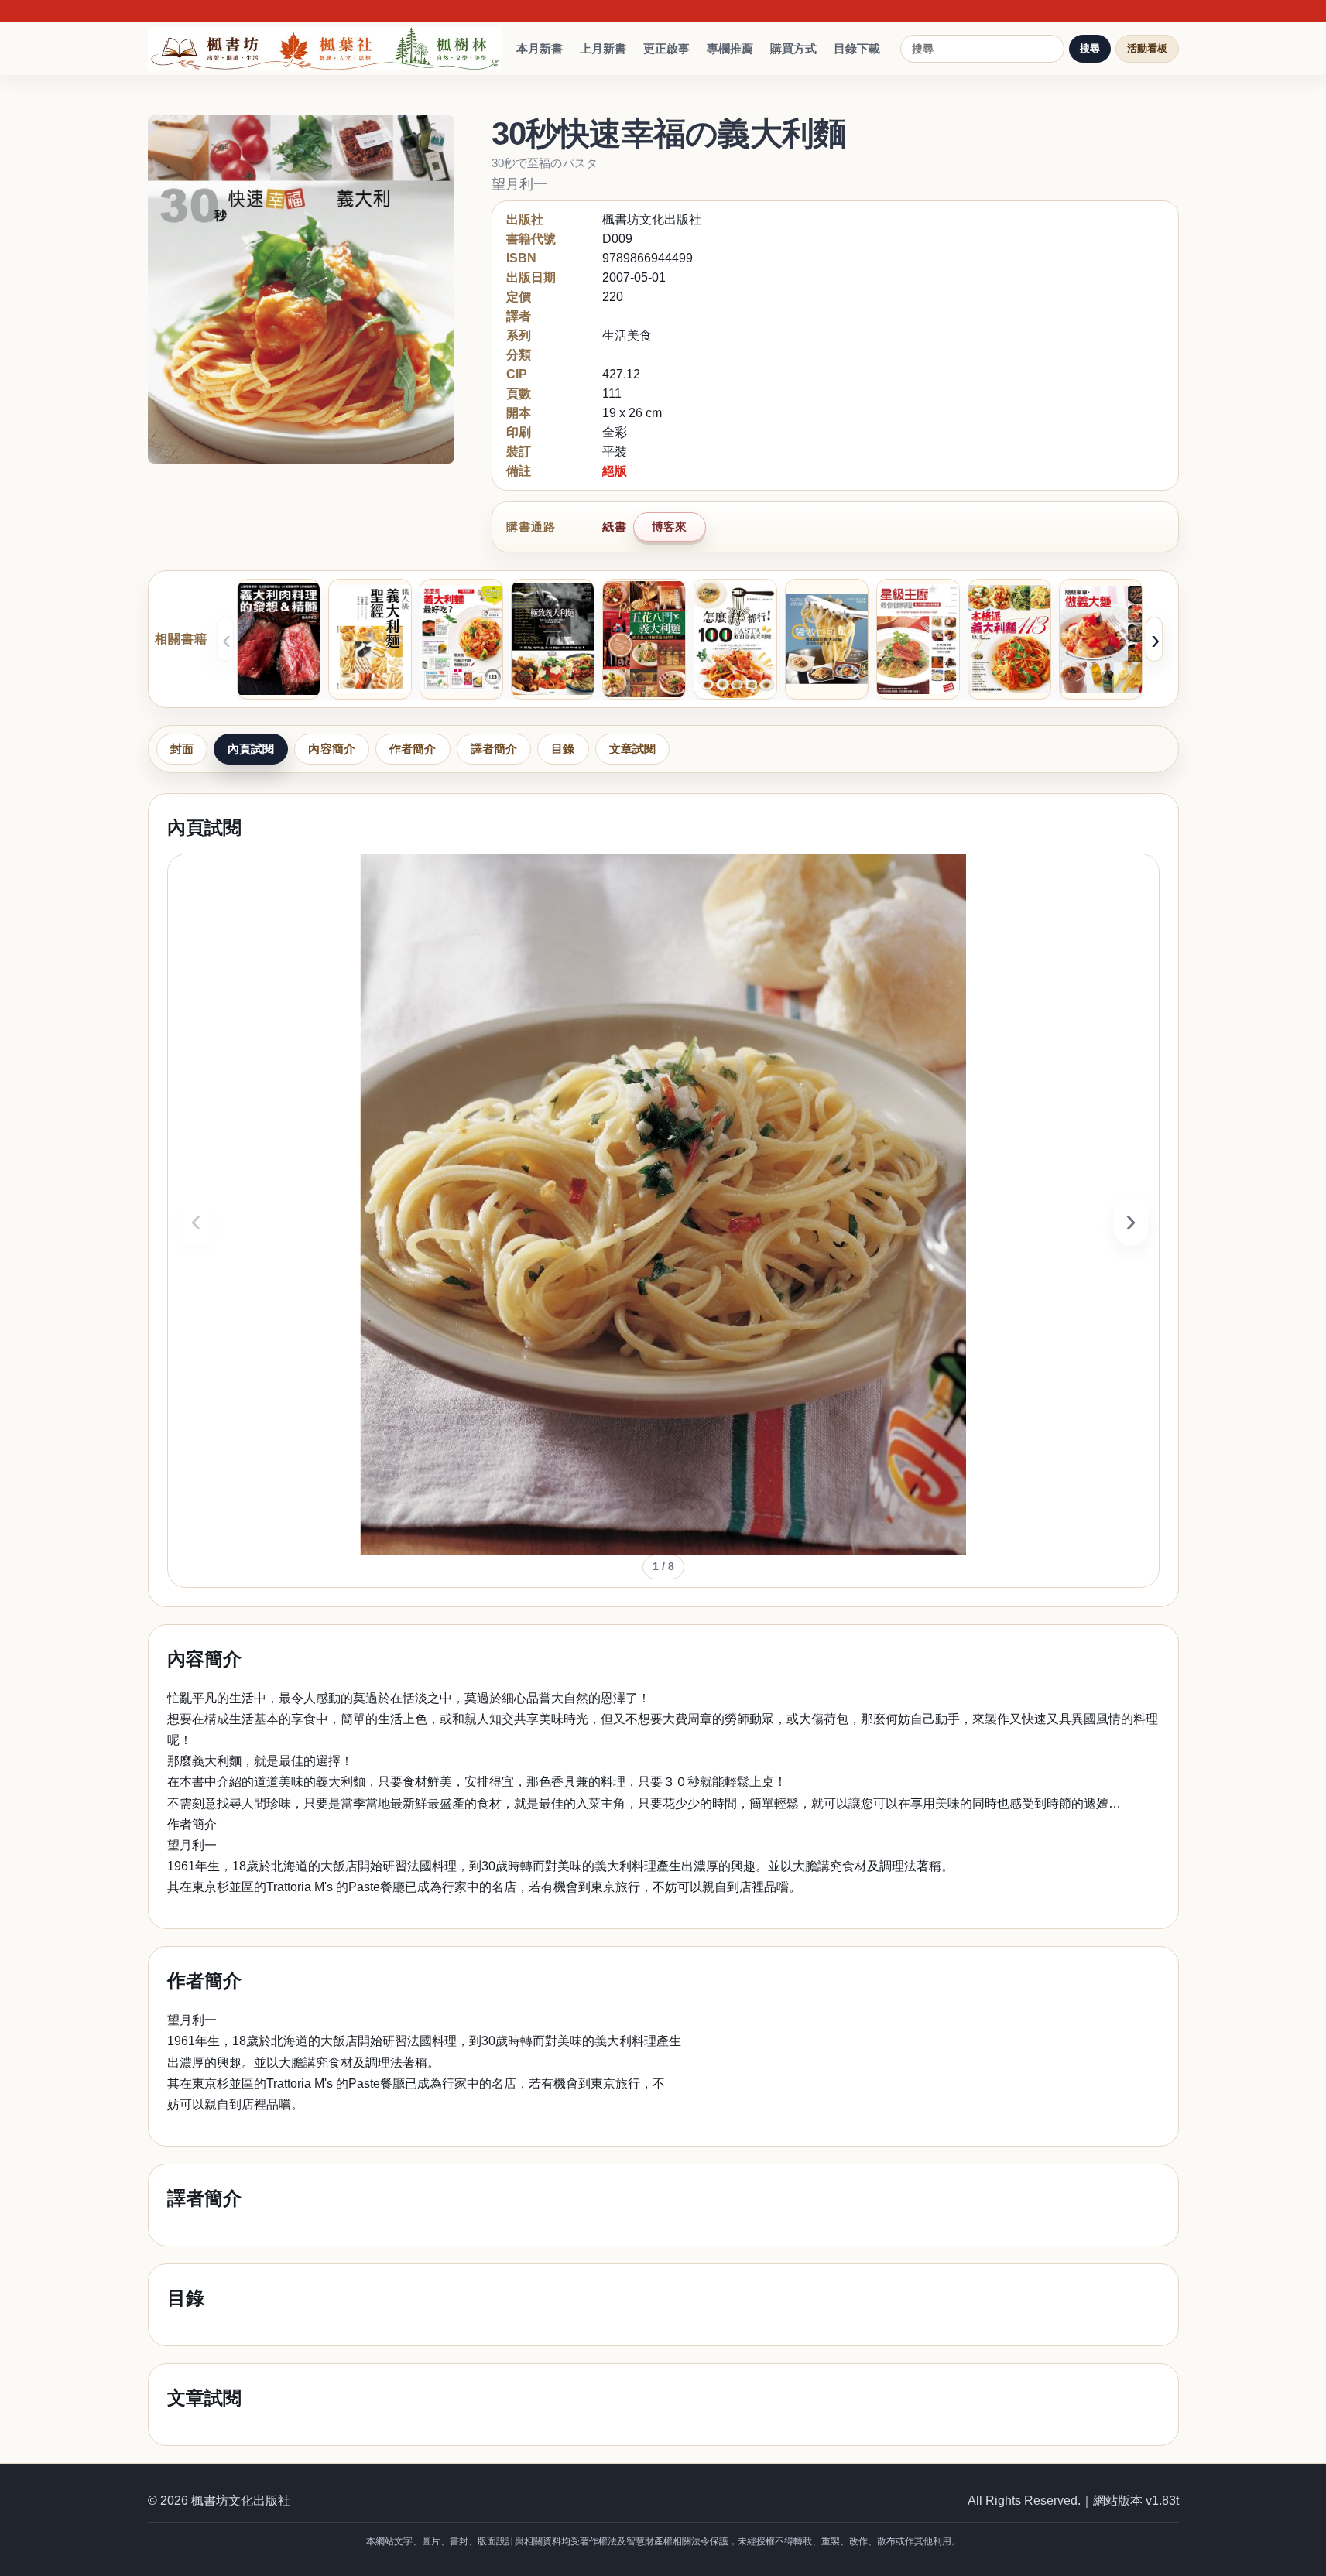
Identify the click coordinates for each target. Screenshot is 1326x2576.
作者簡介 (413, 749)
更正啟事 (666, 48)
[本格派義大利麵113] (1009, 639)
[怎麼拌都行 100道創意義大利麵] (735, 639)
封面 (182, 749)
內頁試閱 (251, 749)
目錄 (563, 749)
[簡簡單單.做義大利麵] (1101, 639)
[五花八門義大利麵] (644, 639)
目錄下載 (857, 48)
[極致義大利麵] (553, 639)
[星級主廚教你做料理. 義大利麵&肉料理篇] (918, 639)
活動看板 (1147, 48)
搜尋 (1090, 48)
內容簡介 (332, 749)
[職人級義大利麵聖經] (370, 639)
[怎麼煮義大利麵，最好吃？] (461, 639)
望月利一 (519, 184)
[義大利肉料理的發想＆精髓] (279, 639)
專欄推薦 (730, 48)
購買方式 (793, 48)
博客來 (669, 527)
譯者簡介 (494, 749)
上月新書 (603, 48)
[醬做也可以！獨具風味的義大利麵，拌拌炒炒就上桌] (827, 639)
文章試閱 (633, 749)
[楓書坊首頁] (329, 49)
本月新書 (540, 48)
